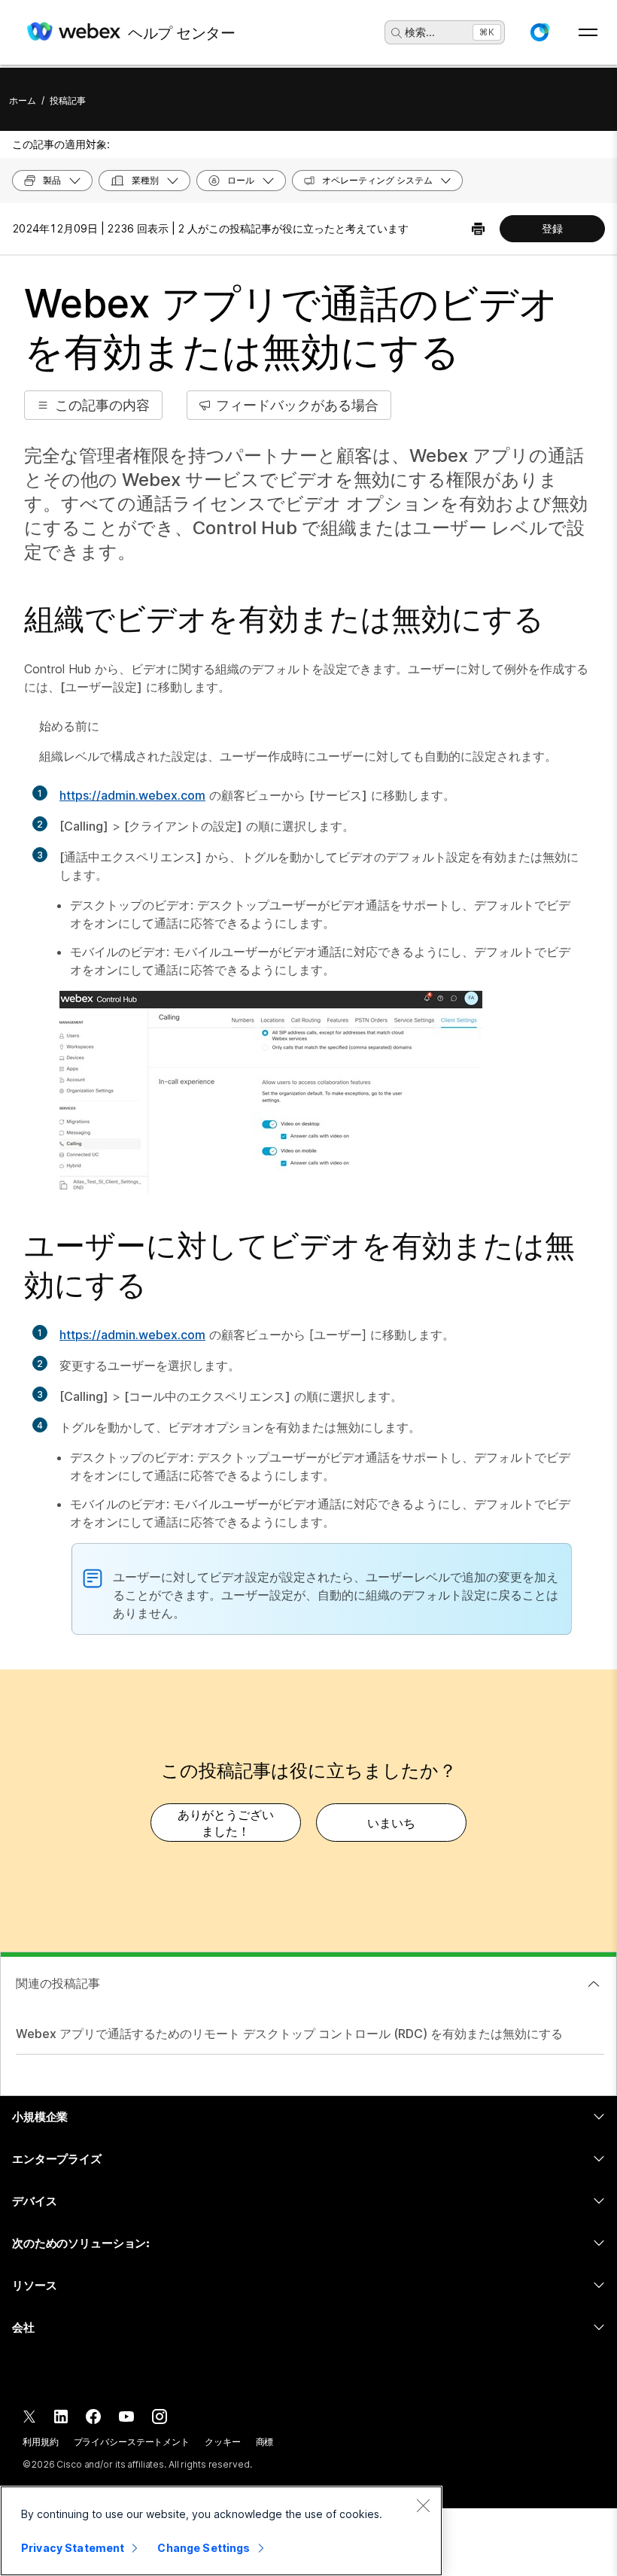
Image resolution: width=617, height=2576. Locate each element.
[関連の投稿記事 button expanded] (594, 1984)
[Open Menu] (588, 32)
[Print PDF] (478, 229)
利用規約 (41, 2442)
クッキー (223, 2442)
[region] (221, 2531)
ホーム (23, 100)
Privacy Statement (73, 2548)
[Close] (423, 2505)
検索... (420, 32)
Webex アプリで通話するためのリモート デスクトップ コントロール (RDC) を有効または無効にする (289, 2034)
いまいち (391, 1823)
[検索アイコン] (397, 33)
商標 (265, 2442)
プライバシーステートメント (132, 2442)
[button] (539, 32)
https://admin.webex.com (132, 795)
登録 (552, 228)
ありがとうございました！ (226, 1823)
